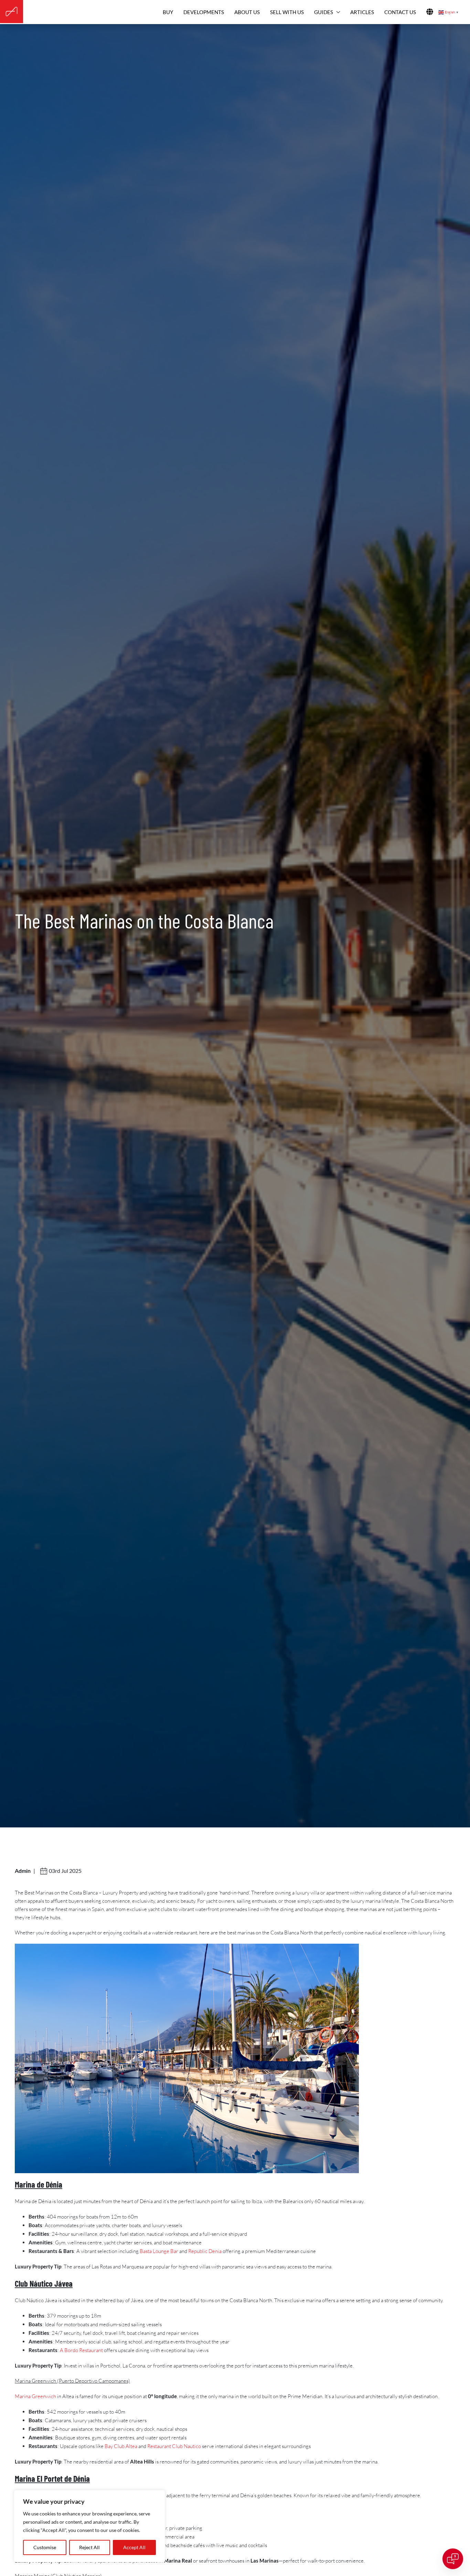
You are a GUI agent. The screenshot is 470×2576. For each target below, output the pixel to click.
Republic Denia (205, 2251)
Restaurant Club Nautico (174, 2446)
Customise (45, 2547)
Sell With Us (287, 12)
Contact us (400, 12)
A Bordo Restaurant (81, 2350)
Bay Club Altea (121, 2446)
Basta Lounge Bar (159, 2251)
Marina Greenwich (35, 2396)
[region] (89, 2526)
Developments (204, 12)
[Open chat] (453, 2559)
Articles (362, 12)
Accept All (134, 2547)
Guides (324, 12)
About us (247, 12)
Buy (168, 12)
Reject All (89, 2547)
